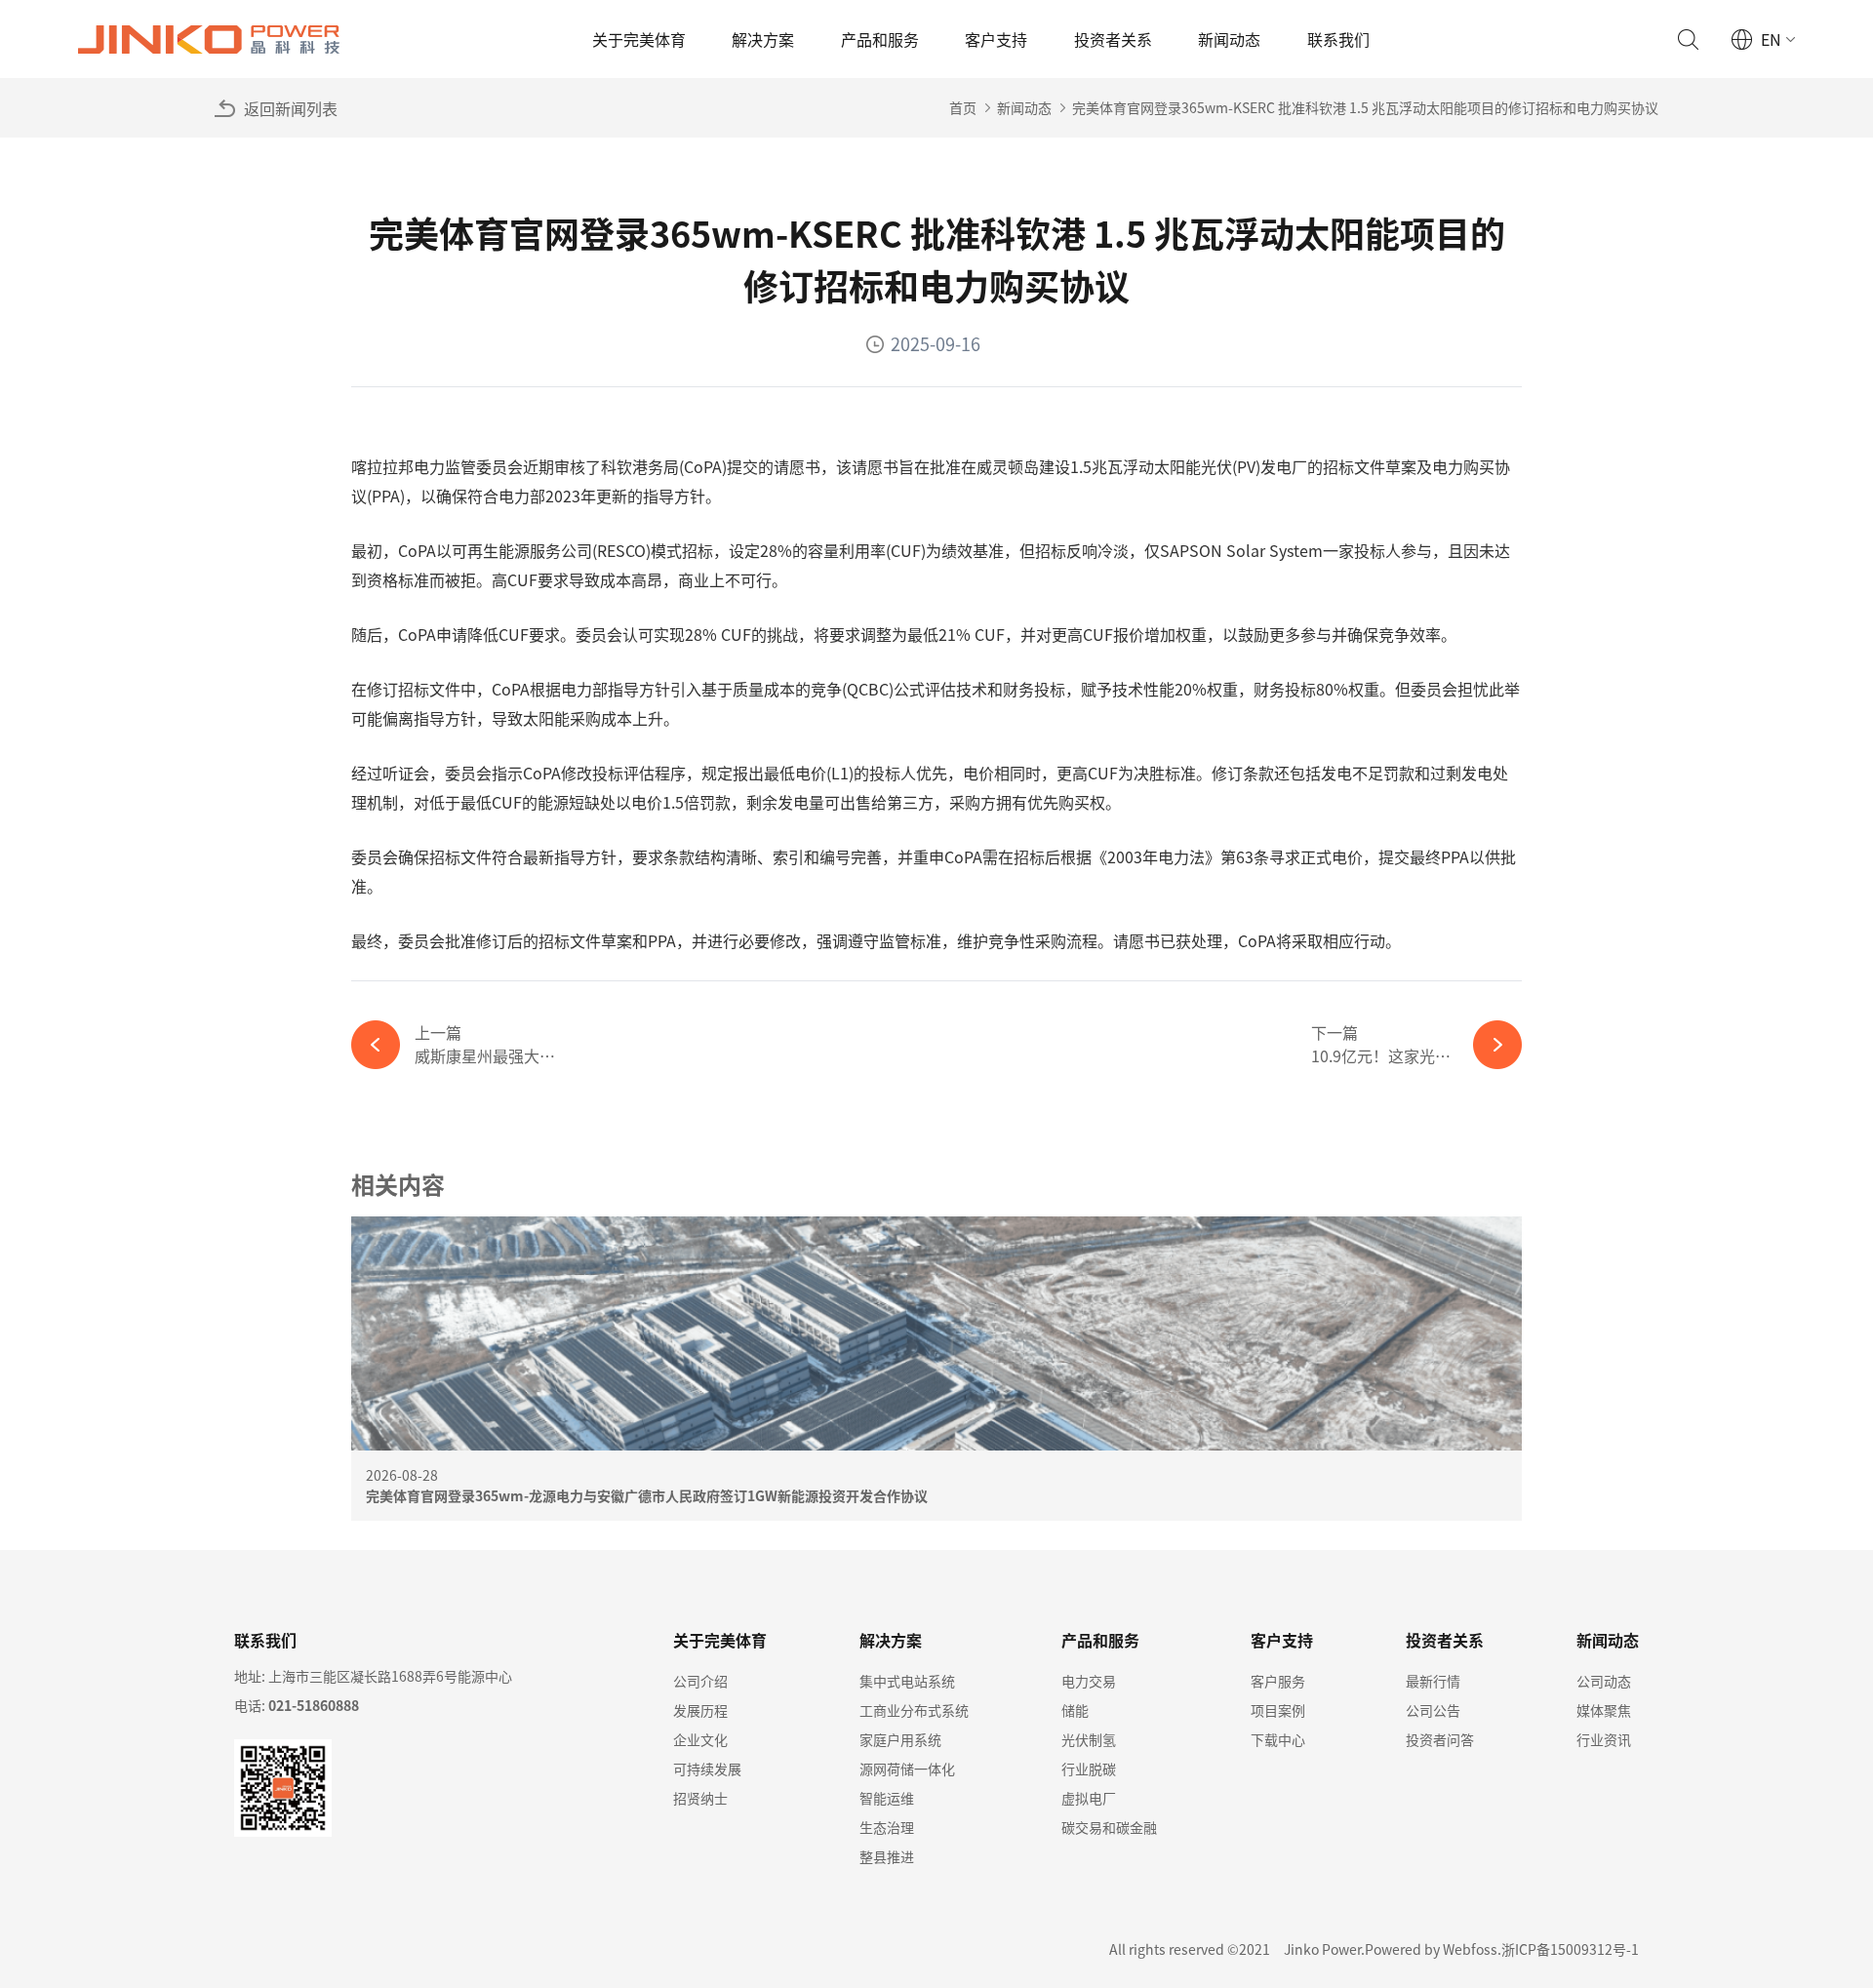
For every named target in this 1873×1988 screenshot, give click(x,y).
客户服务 (1278, 1681)
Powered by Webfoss (1431, 1949)
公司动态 (1604, 1681)
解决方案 (763, 39)
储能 (1075, 1710)
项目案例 (1278, 1710)
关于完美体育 (639, 39)
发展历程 (700, 1710)
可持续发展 (707, 1769)
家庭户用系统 (900, 1739)
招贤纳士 (700, 1798)
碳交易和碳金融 (1109, 1827)
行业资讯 (1604, 1739)
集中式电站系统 (907, 1681)
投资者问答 (1440, 1739)
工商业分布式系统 (914, 1710)
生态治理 (887, 1827)
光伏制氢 (1089, 1739)
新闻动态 (1229, 39)
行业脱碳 (1089, 1769)
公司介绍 (700, 1681)
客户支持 (996, 39)
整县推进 (887, 1856)
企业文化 (700, 1739)
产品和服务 (880, 39)
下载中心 (1278, 1739)
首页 (963, 107)
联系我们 (1338, 39)
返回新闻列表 (291, 108)
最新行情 (1433, 1681)
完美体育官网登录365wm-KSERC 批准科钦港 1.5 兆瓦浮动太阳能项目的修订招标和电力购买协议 (1365, 107)
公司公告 (1433, 1710)
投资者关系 (1113, 39)
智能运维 (887, 1798)
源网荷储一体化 (907, 1769)
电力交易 (1089, 1681)
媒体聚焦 (1604, 1710)
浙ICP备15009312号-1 (1570, 1949)
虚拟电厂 (1089, 1798)
